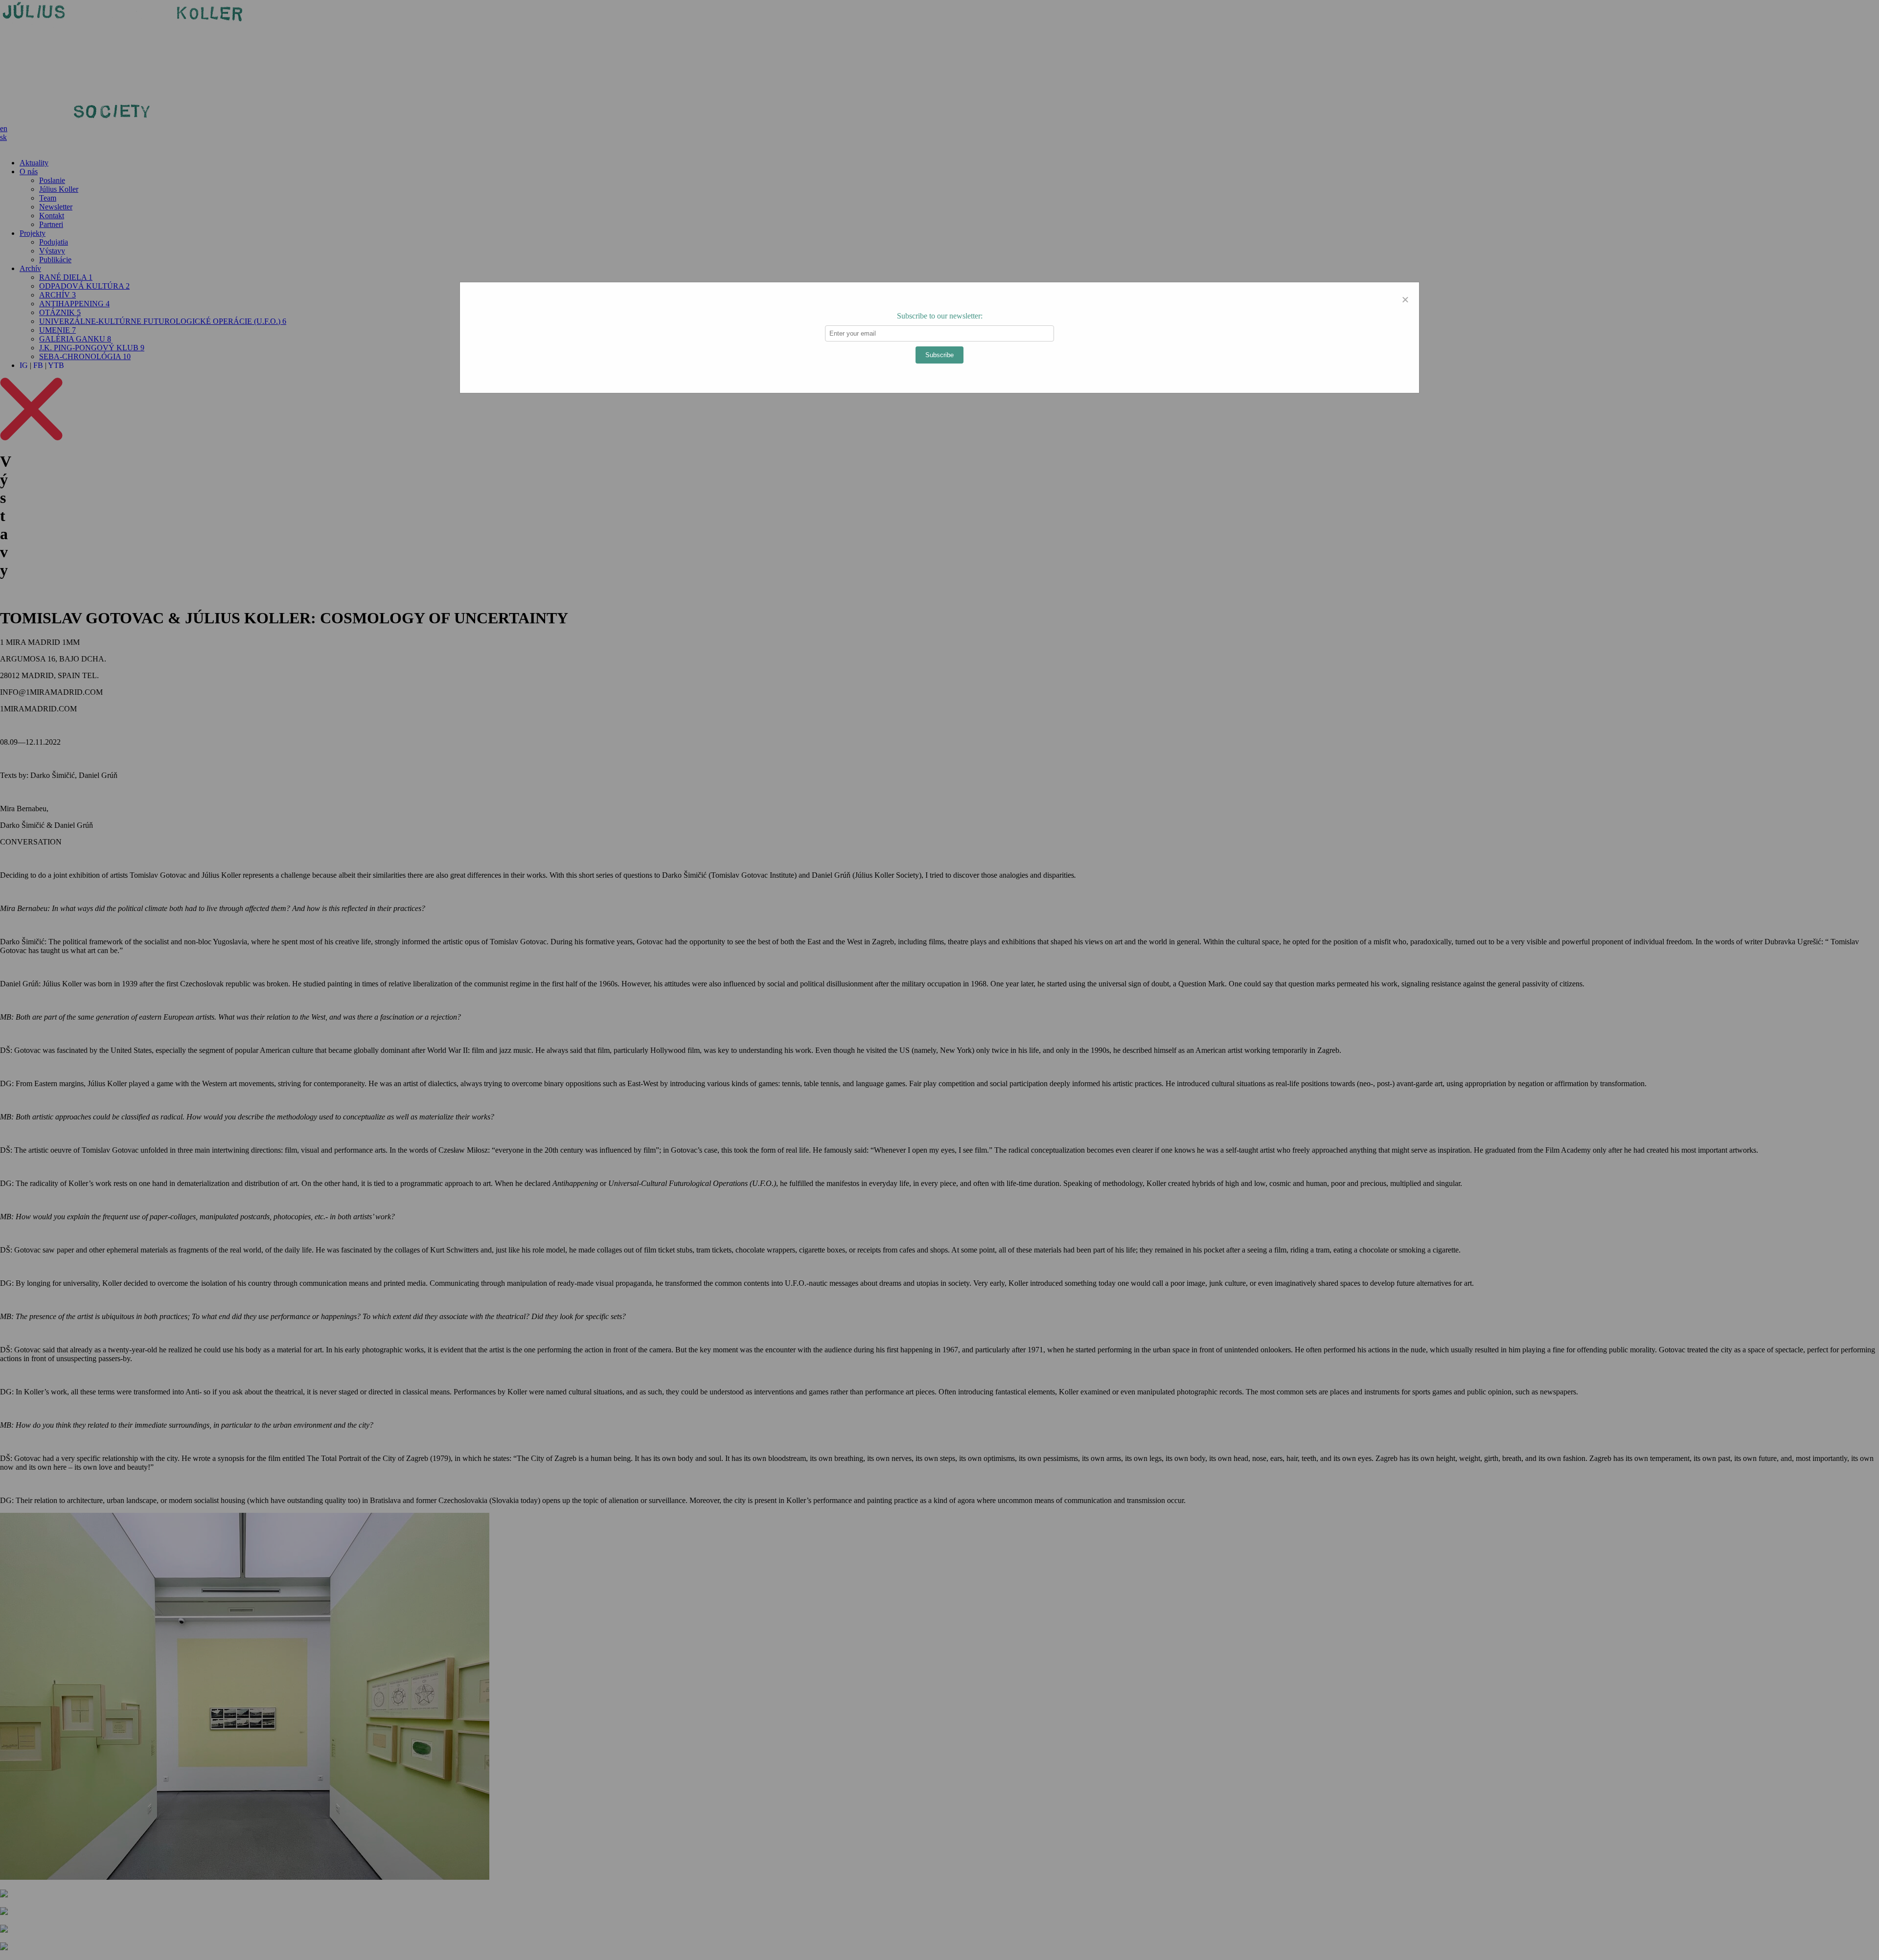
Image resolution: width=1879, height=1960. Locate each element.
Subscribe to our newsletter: (940, 316)
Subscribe (939, 355)
